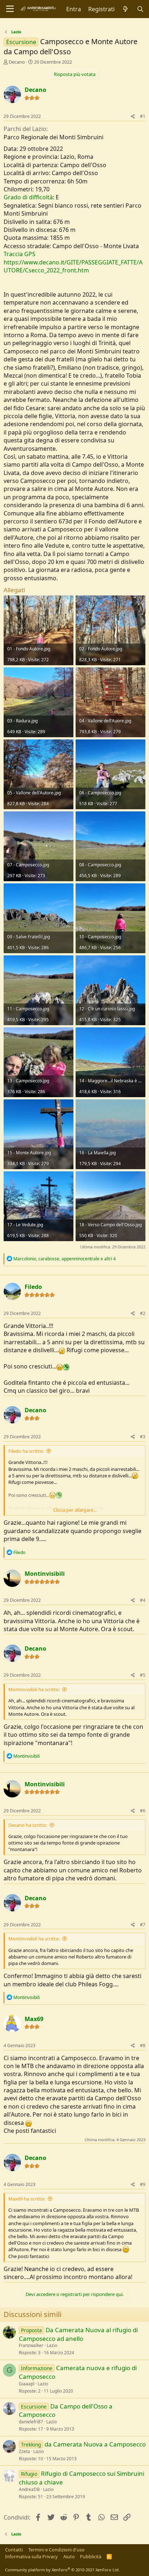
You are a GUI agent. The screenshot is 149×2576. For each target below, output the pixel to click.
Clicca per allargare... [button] (75, 1510)
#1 (143, 116)
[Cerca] (140, 9)
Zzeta (24, 2451)
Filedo (33, 1287)
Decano (17, 62)
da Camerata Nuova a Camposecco (95, 2444)
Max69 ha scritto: (27, 2199)
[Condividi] (133, 117)
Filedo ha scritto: (26, 1451)
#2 (143, 1313)
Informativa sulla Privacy (31, 2556)
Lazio (52, 2345)
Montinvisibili (45, 1574)
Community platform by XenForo (62, 2570)
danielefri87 (31, 2422)
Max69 (34, 2019)
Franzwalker (31, 2345)
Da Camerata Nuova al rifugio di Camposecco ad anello (78, 2334)
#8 (143, 2045)
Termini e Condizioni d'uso (56, 2550)
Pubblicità (91, 2556)
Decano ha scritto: (28, 1825)
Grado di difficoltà (28, 197)
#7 (143, 1925)
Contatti (14, 2550)
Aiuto (69, 2556)
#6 (143, 1811)
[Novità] (126, 9)
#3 (143, 1437)
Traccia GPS (20, 254)
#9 (143, 2184)
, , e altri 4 (65, 1259)
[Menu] (10, 9)
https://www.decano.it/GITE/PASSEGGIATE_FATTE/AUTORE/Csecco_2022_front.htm (73, 266)
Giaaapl (27, 2384)
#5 (143, 1675)
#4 (143, 1600)
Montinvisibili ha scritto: (34, 1689)
